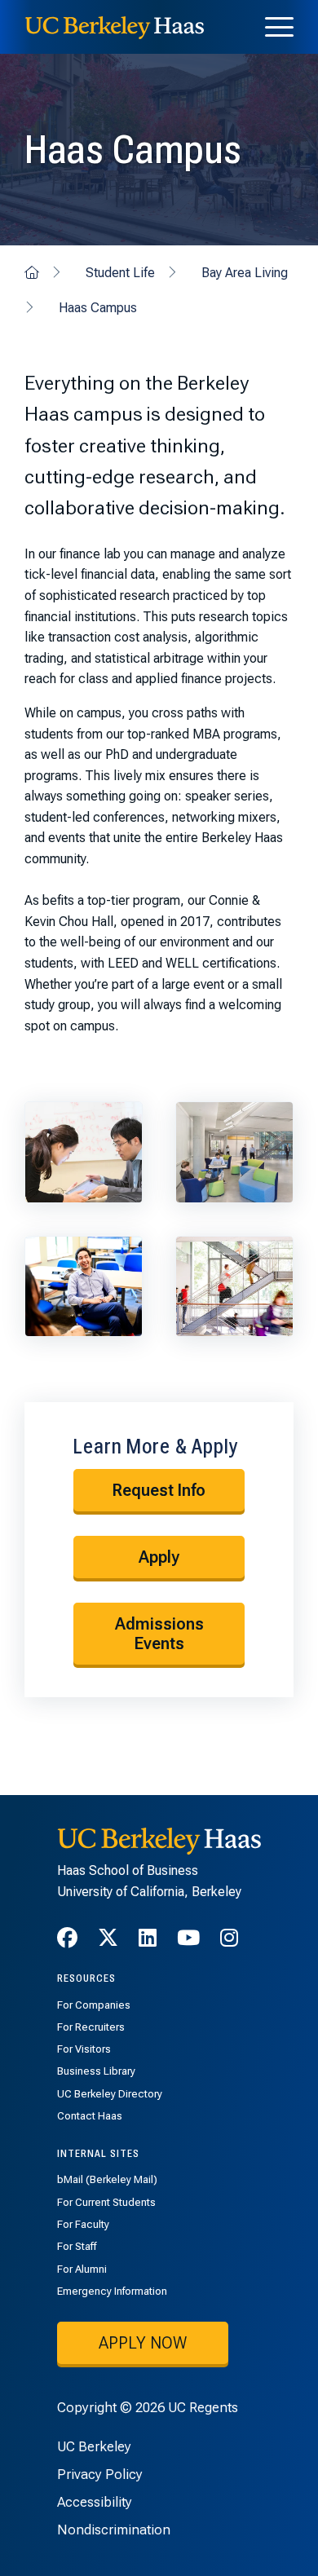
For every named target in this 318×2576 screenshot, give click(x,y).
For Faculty (83, 2224)
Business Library (96, 2071)
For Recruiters (91, 2027)
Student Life (120, 273)
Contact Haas (90, 2116)
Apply (159, 1557)
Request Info (159, 1490)
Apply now (143, 2343)
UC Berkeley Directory (110, 2094)
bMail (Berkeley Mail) (107, 2179)
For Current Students (106, 2202)
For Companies (94, 2005)
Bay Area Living (245, 273)
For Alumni (82, 2269)
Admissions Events (159, 1634)
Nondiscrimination (114, 2530)
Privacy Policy (100, 2474)
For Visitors (84, 2049)
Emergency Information (112, 2291)
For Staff (77, 2246)
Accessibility (95, 2502)
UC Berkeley (94, 2446)
